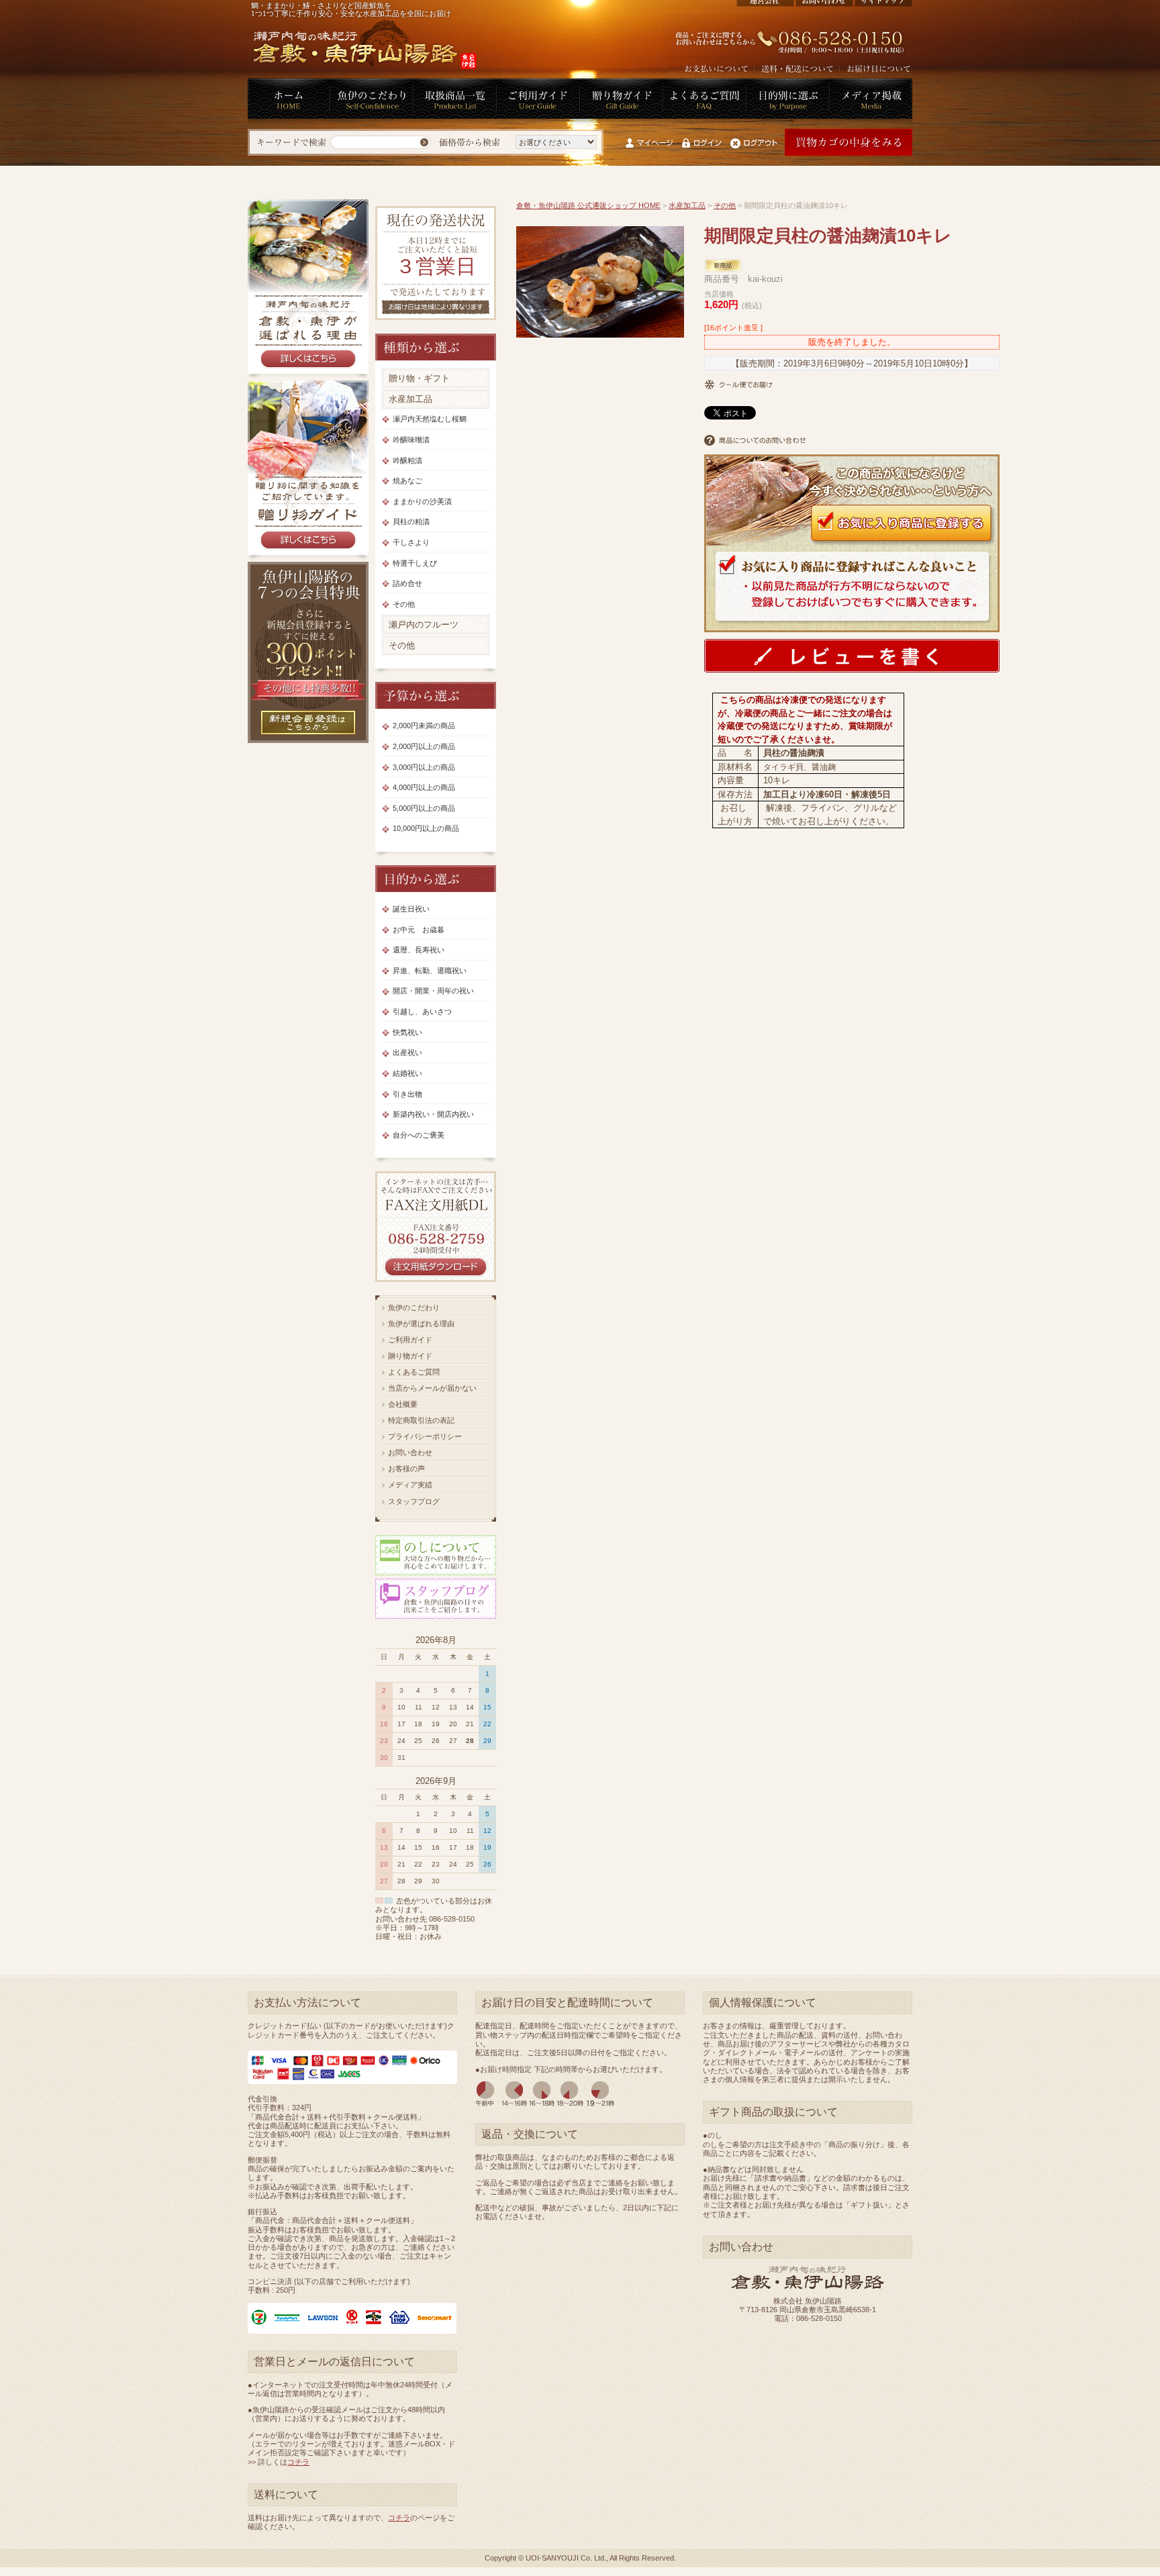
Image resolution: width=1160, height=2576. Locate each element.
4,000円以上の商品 (424, 787)
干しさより (411, 542)
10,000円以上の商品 (426, 828)
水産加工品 (410, 399)
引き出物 (407, 1094)
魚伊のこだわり (414, 1307)
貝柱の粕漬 (411, 522)
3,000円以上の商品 (424, 767)
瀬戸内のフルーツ (424, 625)
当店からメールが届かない (432, 1388)
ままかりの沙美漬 (422, 501)
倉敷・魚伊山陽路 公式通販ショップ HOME (588, 205)
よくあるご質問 (414, 1372)
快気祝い (407, 1032)
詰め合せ (407, 583)
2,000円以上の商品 (424, 746)
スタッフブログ (414, 1501)
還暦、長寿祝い (419, 950)
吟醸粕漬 (407, 460)
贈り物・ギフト (419, 378)
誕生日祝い (411, 909)
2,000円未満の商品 (424, 726)
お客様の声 (406, 1469)
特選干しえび (415, 563)
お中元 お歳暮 (419, 930)
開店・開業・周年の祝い (433, 991)
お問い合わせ (410, 1452)
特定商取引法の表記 (421, 1420)
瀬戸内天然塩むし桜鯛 (430, 419)
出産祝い (407, 1052)
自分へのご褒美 (419, 1135)
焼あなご (407, 481)
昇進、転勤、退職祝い (430, 971)
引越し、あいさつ (422, 1011)
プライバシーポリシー (425, 1436)
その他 (404, 604)
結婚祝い (407, 1073)
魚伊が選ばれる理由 (421, 1324)
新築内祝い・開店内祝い (433, 1114)
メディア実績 (410, 1485)
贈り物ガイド (410, 1356)
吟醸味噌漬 (411, 440)
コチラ (298, 2462)
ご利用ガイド (410, 1340)
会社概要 (403, 1404)
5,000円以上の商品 (424, 808)
